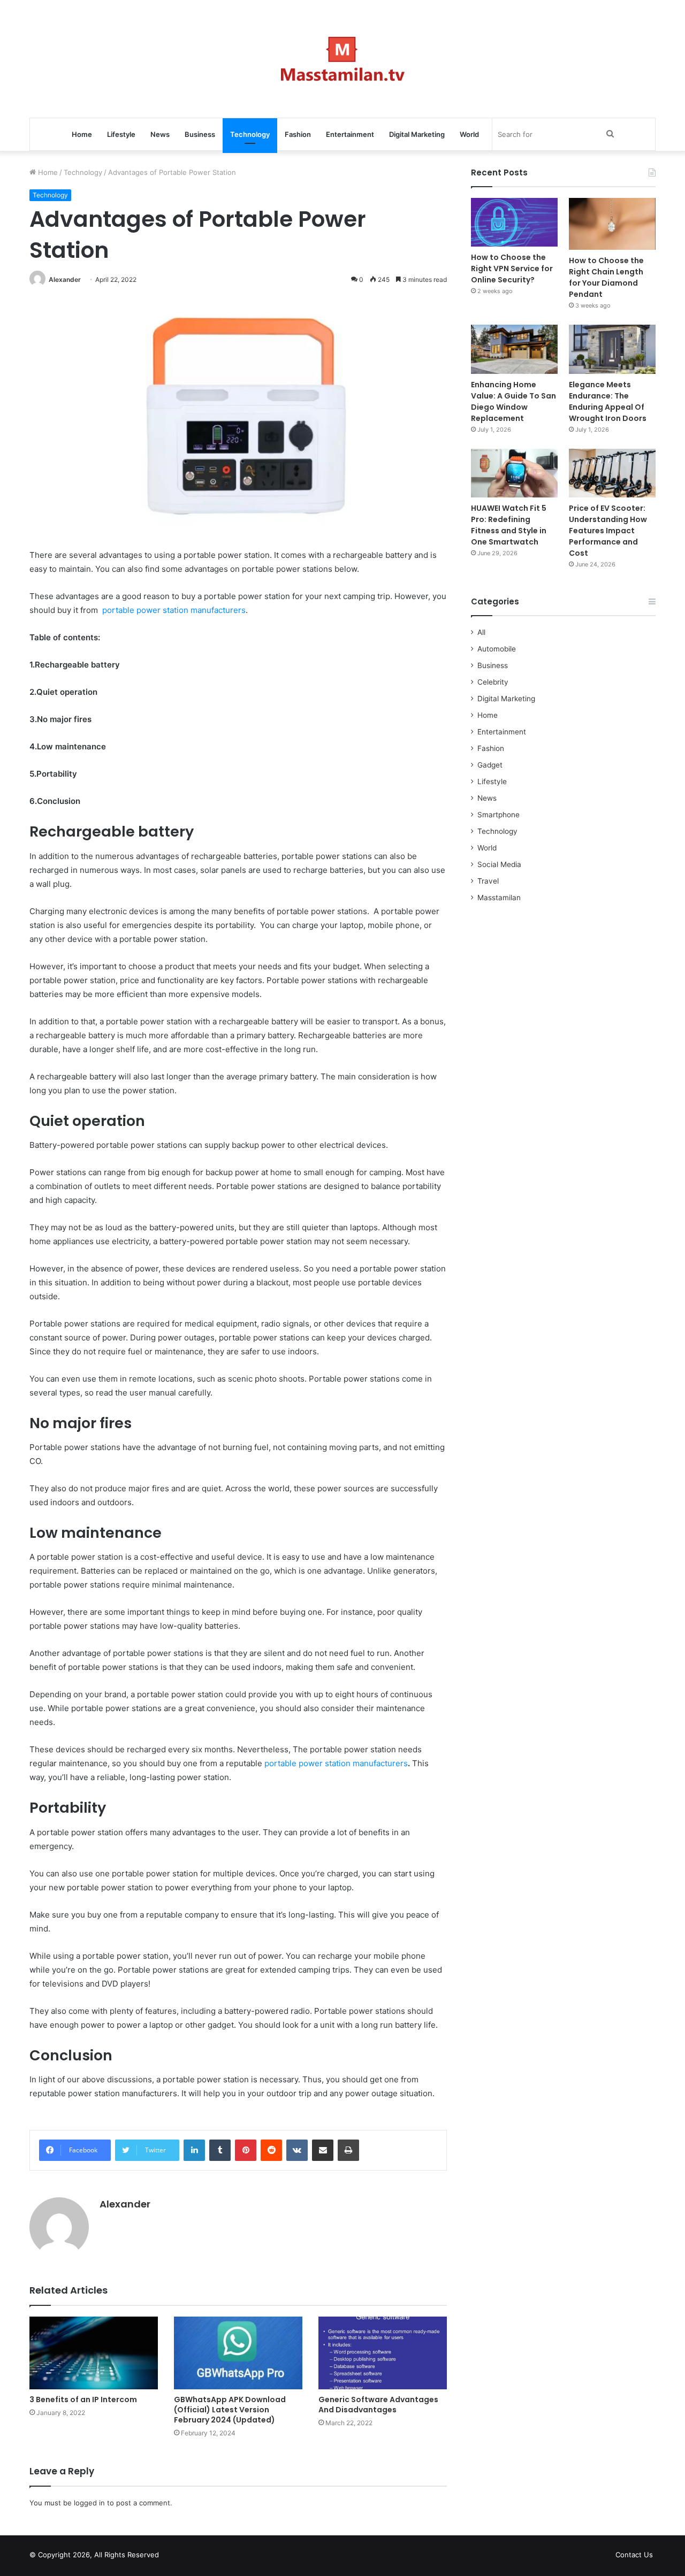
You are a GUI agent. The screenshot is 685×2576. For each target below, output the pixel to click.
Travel (488, 881)
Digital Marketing (417, 134)
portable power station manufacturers (174, 610)
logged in (89, 2503)
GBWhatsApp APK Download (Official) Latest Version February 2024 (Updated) (230, 2410)
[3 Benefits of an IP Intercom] (94, 2353)
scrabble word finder (174, 2557)
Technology (250, 134)
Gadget (490, 765)
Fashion (298, 134)
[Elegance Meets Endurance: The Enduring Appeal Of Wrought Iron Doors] (612, 349)
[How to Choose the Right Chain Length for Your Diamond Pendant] (612, 224)
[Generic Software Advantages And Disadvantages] (383, 2353)
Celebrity (493, 682)
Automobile (497, 649)
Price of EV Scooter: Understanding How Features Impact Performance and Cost (608, 531)
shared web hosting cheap (194, 2557)
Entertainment (350, 134)
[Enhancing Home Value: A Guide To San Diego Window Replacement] (514, 349)
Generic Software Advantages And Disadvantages (378, 2405)
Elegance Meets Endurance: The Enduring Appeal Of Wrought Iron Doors (608, 401)
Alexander (65, 279)
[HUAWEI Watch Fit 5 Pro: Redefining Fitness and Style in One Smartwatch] (514, 473)
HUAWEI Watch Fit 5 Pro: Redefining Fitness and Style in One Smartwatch (509, 525)
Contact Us (634, 2555)
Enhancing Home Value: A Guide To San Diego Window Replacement (513, 401)
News (160, 134)
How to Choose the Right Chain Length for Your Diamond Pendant (606, 277)
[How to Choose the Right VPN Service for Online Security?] (514, 222)
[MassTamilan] (343, 59)
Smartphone (498, 815)
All (481, 632)
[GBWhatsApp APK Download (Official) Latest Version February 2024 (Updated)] (238, 2353)
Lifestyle (121, 134)
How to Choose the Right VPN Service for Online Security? (512, 269)
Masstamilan (499, 898)
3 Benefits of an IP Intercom (83, 2399)
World (469, 134)
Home (82, 134)
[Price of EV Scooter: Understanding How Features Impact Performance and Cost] (612, 473)
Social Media (499, 864)
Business (200, 134)
